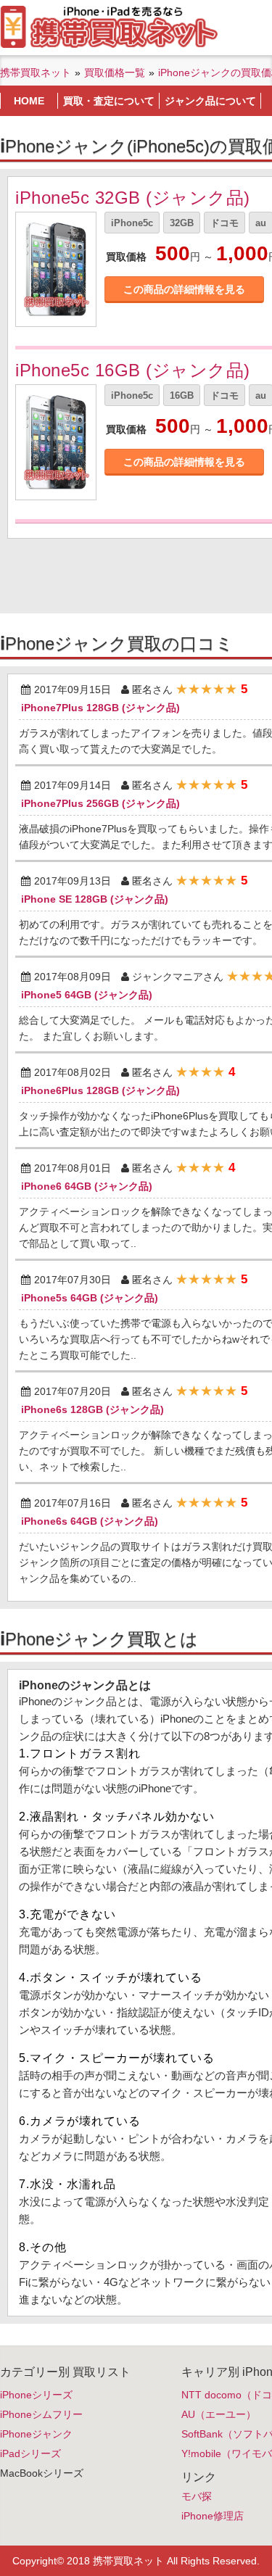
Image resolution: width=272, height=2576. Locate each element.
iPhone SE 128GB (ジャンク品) (95, 899)
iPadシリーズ (30, 2453)
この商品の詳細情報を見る (184, 289)
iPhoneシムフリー (41, 2414)
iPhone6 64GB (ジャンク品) (87, 1186)
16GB (182, 395)
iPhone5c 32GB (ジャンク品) (133, 198)
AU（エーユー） (219, 2414)
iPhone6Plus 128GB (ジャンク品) (100, 1090)
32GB (182, 223)
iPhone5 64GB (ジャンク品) (87, 995)
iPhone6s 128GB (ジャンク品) (92, 1409)
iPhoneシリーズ (36, 2395)
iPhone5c (132, 223)
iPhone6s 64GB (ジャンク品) (90, 1521)
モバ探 (197, 2496)
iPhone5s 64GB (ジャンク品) (90, 1298)
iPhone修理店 (213, 2516)
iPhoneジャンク (36, 2434)
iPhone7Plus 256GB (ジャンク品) (100, 803)
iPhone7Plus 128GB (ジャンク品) (100, 708)
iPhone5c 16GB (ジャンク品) (133, 370)
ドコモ (224, 223)
